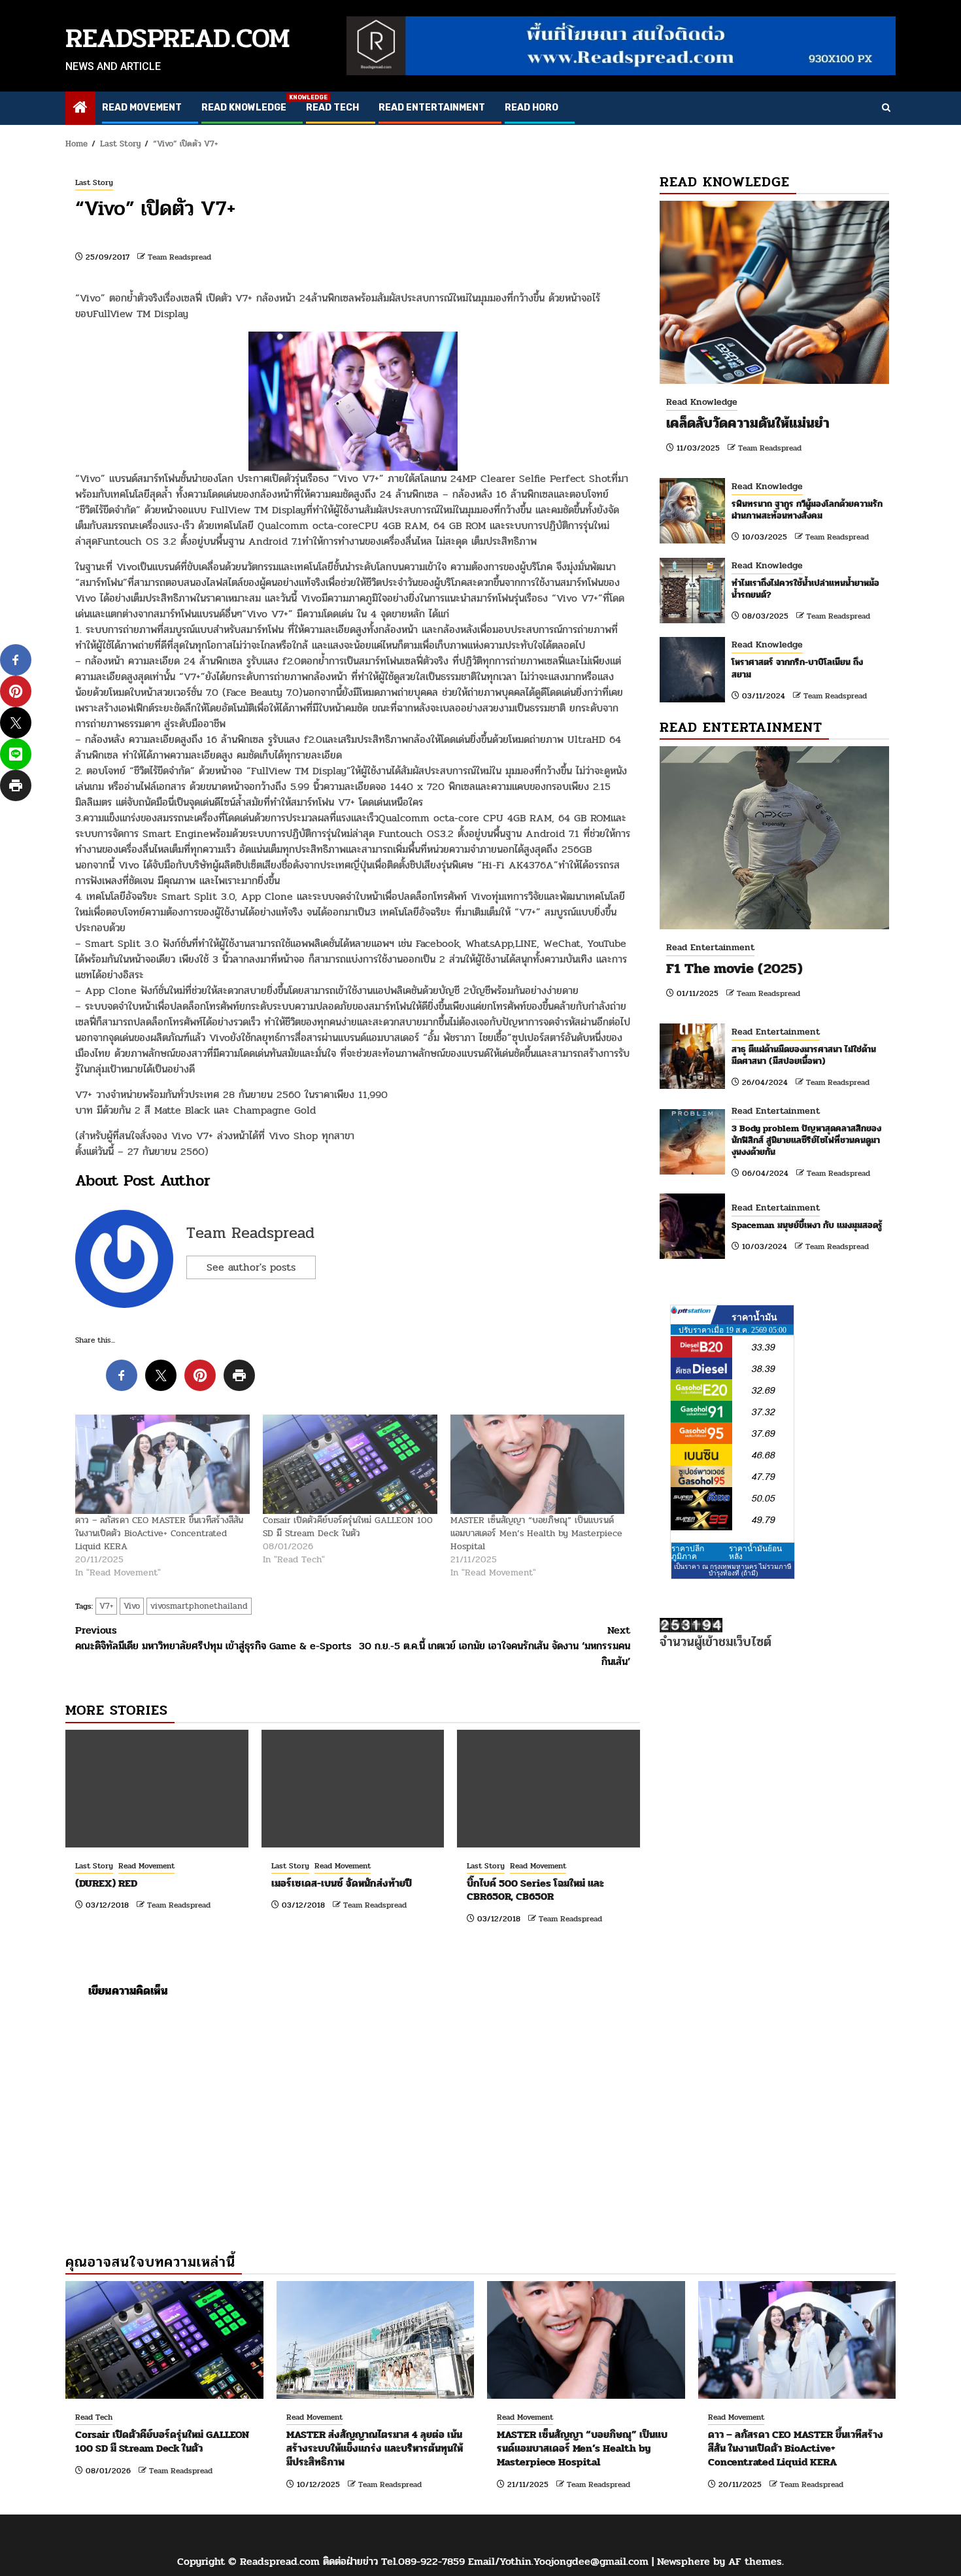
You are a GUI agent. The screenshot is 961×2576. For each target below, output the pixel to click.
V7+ (106, 1606)
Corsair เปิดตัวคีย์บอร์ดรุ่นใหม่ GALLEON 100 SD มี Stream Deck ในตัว (348, 1527)
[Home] (80, 109)
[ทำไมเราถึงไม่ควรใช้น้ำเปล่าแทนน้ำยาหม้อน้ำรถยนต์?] (692, 591)
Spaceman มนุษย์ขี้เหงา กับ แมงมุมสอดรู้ (807, 1225)
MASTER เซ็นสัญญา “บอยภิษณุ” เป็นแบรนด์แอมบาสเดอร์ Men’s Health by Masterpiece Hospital (536, 1533)
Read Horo (531, 108)
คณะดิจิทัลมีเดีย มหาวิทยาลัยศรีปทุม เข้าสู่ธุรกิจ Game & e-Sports (213, 1638)
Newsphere (683, 2561)
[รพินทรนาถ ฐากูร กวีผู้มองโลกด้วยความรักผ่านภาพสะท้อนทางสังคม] (692, 511)
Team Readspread (179, 257)
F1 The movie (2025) (734, 969)
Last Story (94, 182)
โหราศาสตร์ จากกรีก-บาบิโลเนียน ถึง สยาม (797, 668)
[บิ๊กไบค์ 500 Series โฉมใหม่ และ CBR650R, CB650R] (548, 1789)
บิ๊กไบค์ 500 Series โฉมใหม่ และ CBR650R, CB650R (535, 1890)
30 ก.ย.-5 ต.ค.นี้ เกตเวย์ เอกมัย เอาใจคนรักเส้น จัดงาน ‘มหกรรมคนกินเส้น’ (495, 1646)
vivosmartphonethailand (199, 1606)
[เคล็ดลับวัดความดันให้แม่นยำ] (774, 292)
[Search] (886, 109)
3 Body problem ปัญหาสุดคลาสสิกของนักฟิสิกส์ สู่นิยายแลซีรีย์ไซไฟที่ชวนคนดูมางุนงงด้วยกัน (806, 1140)
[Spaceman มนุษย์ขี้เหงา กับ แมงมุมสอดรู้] (692, 1226)
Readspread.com (178, 38)
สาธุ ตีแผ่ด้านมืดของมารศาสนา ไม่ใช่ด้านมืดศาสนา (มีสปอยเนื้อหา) (804, 1055)
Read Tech (332, 108)
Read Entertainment (432, 108)
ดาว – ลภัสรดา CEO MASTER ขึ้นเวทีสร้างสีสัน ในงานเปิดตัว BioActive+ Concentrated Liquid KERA (159, 1533)
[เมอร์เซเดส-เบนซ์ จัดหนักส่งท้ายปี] (353, 1789)
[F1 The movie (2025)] (774, 838)
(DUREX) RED (106, 1883)
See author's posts (251, 1267)
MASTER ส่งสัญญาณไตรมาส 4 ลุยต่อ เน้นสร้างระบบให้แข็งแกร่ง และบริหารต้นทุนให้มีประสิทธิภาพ (375, 2448)
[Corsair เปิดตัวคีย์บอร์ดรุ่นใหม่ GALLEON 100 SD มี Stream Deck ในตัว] (350, 1464)
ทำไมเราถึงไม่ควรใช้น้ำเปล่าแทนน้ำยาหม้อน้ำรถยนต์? (805, 589)
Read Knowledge (244, 108)
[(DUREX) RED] (157, 1789)
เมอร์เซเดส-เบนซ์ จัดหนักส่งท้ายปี (342, 1883)
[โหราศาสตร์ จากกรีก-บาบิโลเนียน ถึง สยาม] (692, 670)
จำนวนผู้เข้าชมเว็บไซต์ (716, 1642)
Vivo (132, 1606)
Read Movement (142, 108)
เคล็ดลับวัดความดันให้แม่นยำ (748, 423)
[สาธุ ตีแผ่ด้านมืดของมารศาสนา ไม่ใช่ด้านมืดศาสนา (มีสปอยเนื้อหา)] (692, 1056)
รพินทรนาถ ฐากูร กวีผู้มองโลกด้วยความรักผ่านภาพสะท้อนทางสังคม (807, 510)
